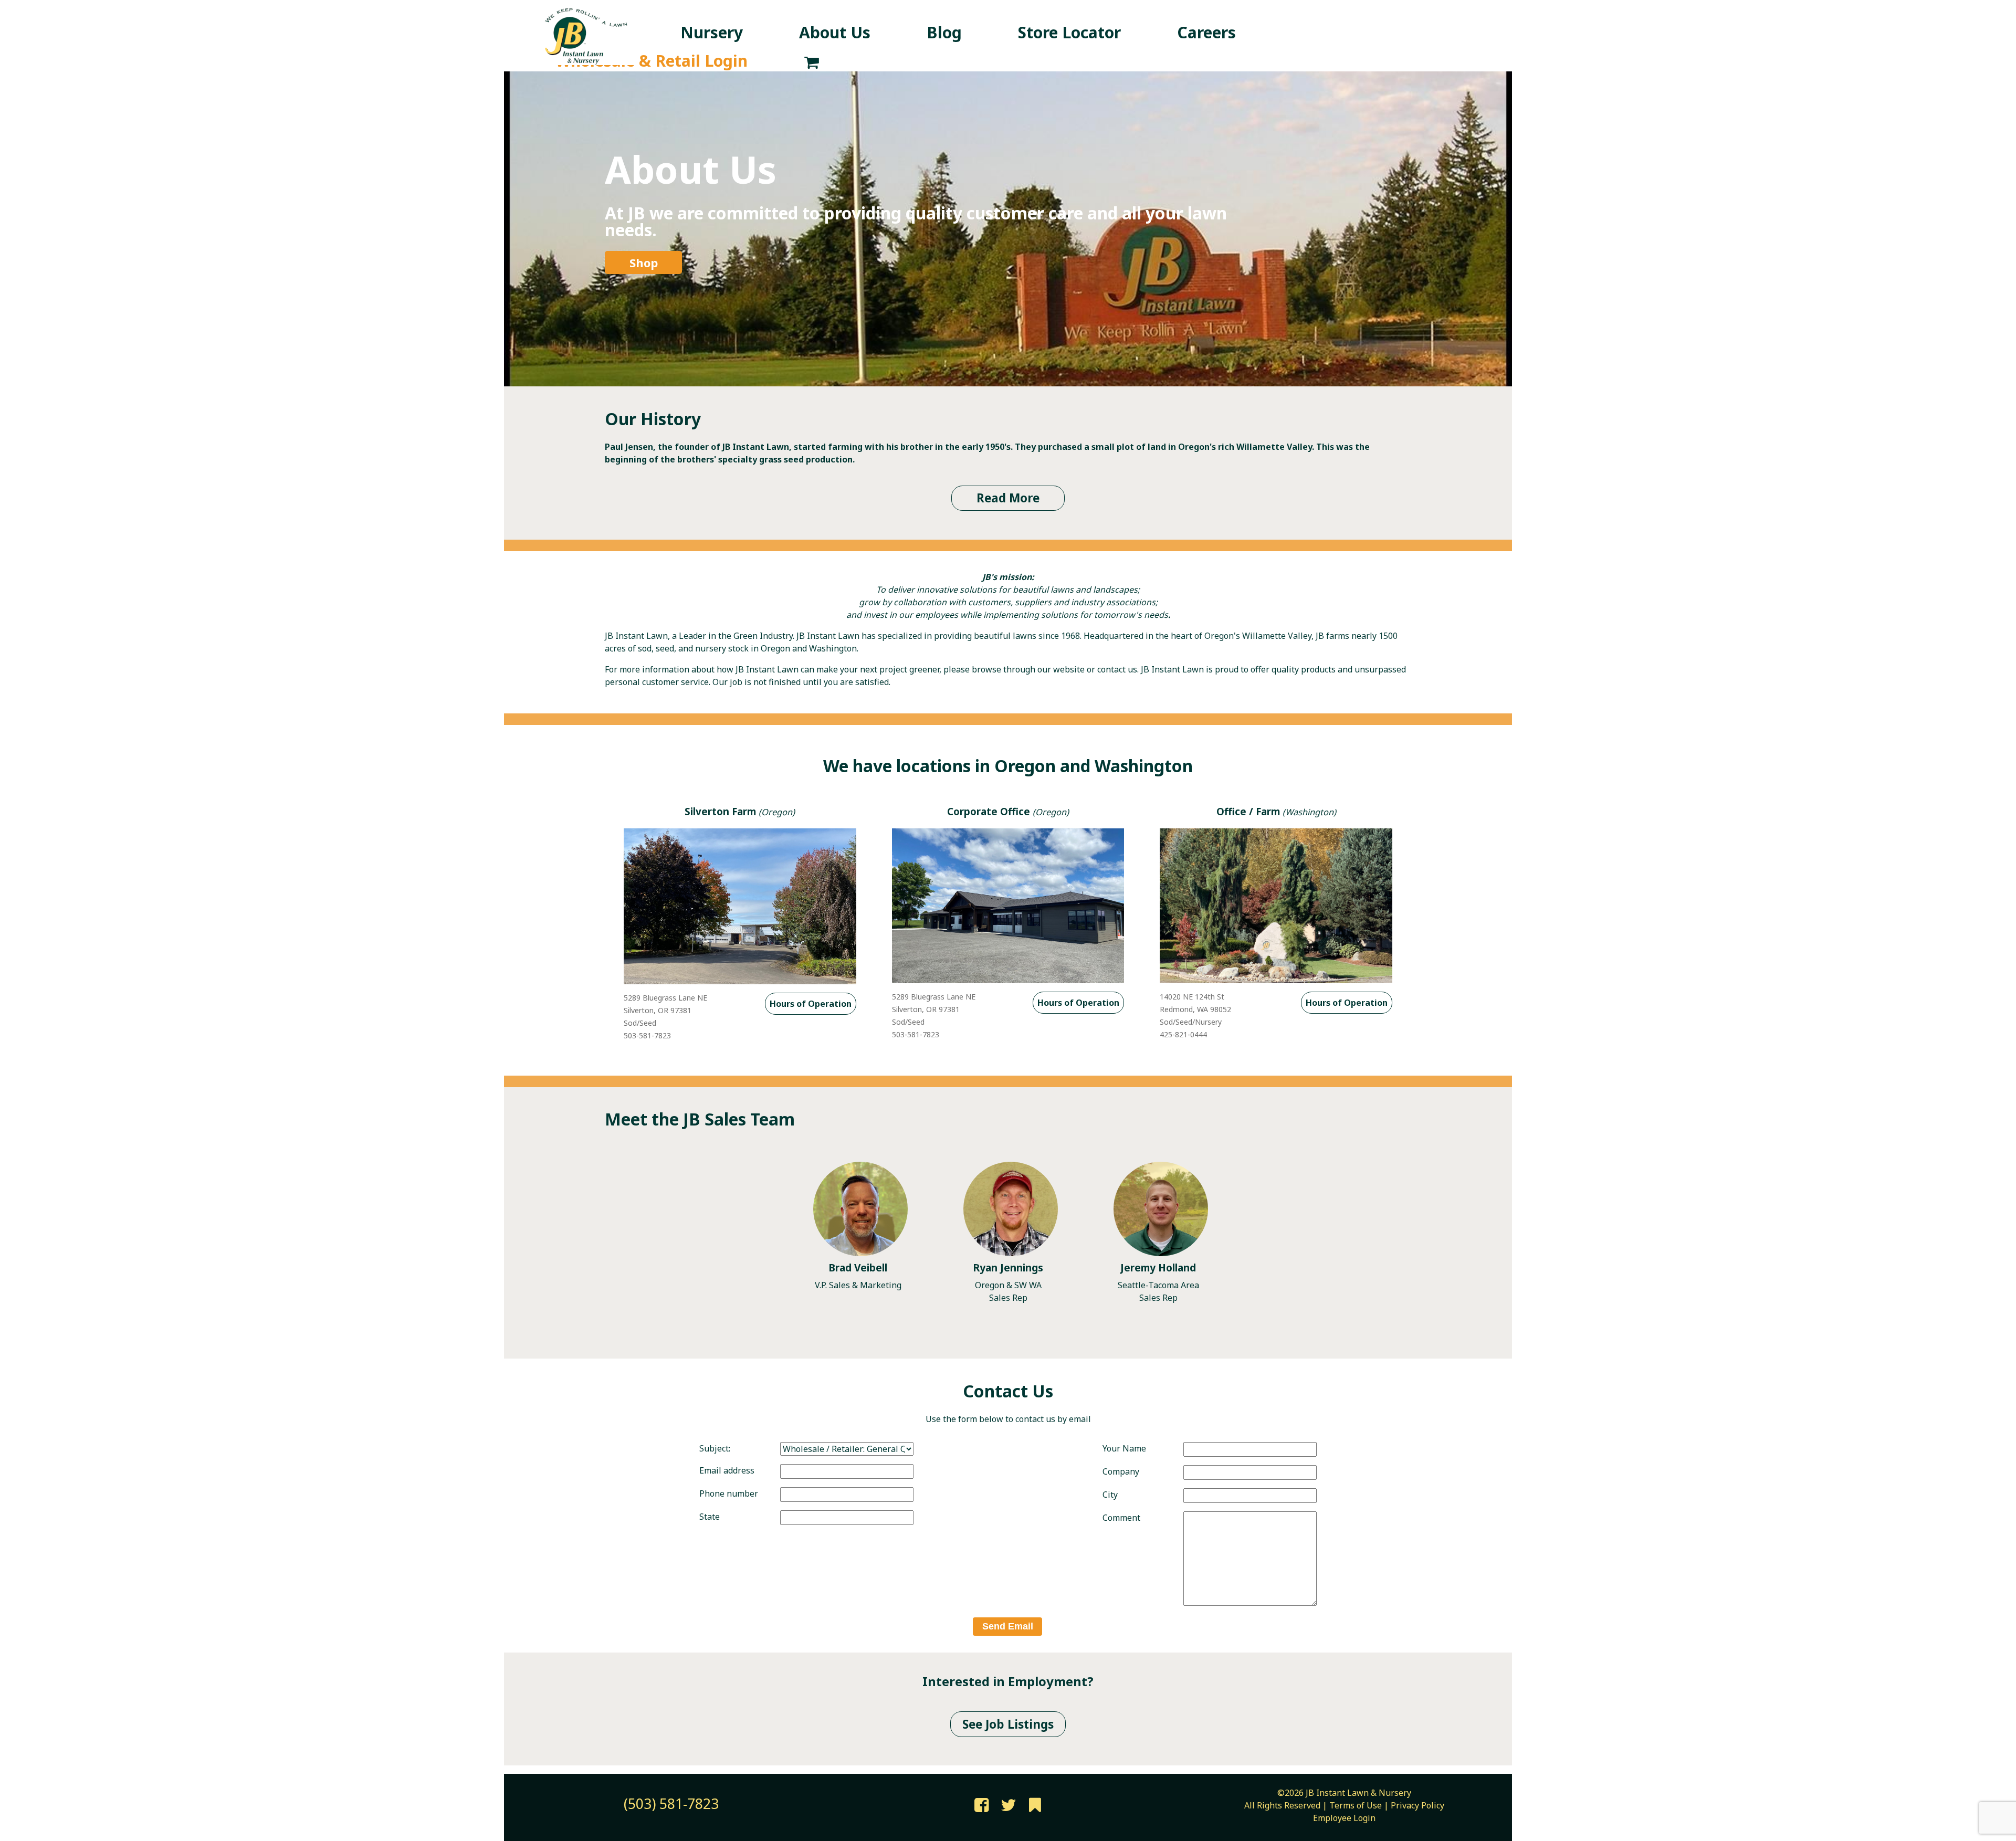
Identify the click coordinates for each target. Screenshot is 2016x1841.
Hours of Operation (811, 1004)
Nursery (712, 32)
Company (1121, 1471)
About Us (835, 32)
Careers (1206, 32)
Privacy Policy (1417, 1805)
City (1110, 1495)
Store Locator (1069, 32)
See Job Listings (1008, 1724)
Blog (944, 32)
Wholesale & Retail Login (652, 61)
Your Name (1124, 1448)
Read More (1008, 498)
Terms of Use (1356, 1805)
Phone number (729, 1493)
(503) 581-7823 (671, 1804)
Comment (1121, 1518)
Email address (727, 1470)
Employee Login (1344, 1818)
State (710, 1517)
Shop (644, 262)
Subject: (715, 1448)
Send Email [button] (1008, 1626)
